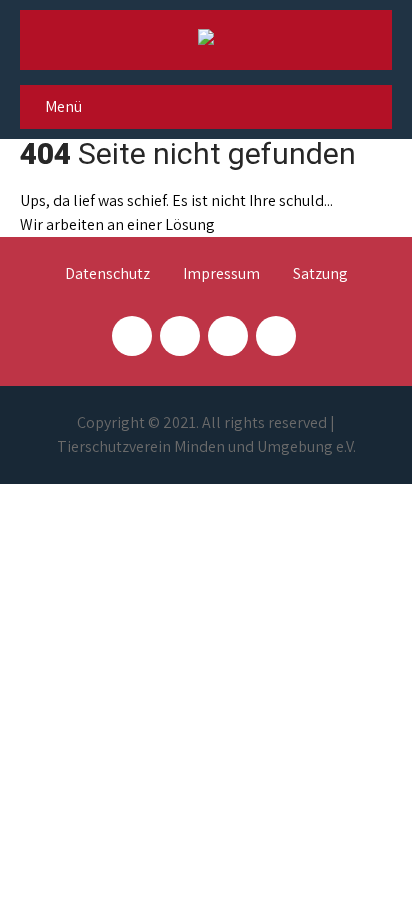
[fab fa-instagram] (180, 336)
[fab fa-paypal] (228, 336)
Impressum (221, 275)
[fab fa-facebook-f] (132, 336)
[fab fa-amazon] (276, 336)
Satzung (320, 275)
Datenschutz (107, 275)
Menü (63, 106)
